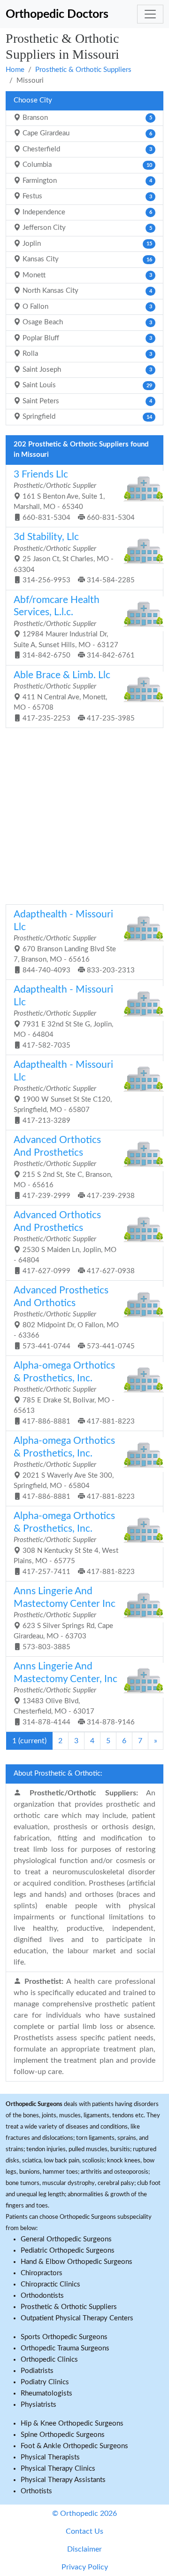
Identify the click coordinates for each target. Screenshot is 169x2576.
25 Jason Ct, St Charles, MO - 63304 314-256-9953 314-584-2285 (74, 558)
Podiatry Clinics (45, 2382)
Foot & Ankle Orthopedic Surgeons (74, 2446)
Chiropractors (42, 2273)
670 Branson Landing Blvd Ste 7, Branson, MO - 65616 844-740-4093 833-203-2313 (74, 942)
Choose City (33, 100)
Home (15, 70)
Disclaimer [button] (84, 2549)
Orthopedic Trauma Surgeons (65, 2348)
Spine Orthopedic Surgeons (63, 2435)
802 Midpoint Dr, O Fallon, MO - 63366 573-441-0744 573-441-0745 (74, 1318)
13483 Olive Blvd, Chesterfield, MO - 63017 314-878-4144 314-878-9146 (74, 1694)
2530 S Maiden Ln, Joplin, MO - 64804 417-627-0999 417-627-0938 (74, 1242)
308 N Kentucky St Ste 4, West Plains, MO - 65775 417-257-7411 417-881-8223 (74, 1543)
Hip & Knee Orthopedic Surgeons (72, 2423)
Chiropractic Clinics (50, 2284)
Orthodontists (42, 2296)
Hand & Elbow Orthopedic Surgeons (77, 2262)
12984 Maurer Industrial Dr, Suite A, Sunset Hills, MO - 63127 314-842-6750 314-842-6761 (74, 627)
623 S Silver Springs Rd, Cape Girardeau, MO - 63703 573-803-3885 (65, 1618)
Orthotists (36, 2491)
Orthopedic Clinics (49, 2360)
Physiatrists (38, 2405)
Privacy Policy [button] (85, 2567)
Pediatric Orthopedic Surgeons (68, 2251)
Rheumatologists (46, 2393)
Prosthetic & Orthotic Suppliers (83, 70)
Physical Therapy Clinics (58, 2469)
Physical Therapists (50, 2457)
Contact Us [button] (84, 2531)
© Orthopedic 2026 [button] (84, 2513)
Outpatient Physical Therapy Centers (77, 2318)
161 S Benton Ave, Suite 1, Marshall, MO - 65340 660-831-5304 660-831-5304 (74, 495)
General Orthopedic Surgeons (66, 2239)
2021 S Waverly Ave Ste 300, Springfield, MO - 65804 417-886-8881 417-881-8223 (74, 1468)
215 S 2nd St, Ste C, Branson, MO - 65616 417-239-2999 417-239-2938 (74, 1167)
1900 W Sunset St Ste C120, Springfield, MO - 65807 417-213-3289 (63, 1092)
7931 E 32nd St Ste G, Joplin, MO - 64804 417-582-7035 (63, 1017)
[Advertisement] (84, 815)
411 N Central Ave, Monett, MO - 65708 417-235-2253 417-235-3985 (74, 696)
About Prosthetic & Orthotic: (58, 1773)
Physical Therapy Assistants (63, 2480)
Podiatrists (37, 2371)
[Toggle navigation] (150, 14)
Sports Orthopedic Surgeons (64, 2337)
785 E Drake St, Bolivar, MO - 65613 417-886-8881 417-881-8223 (74, 1393)
